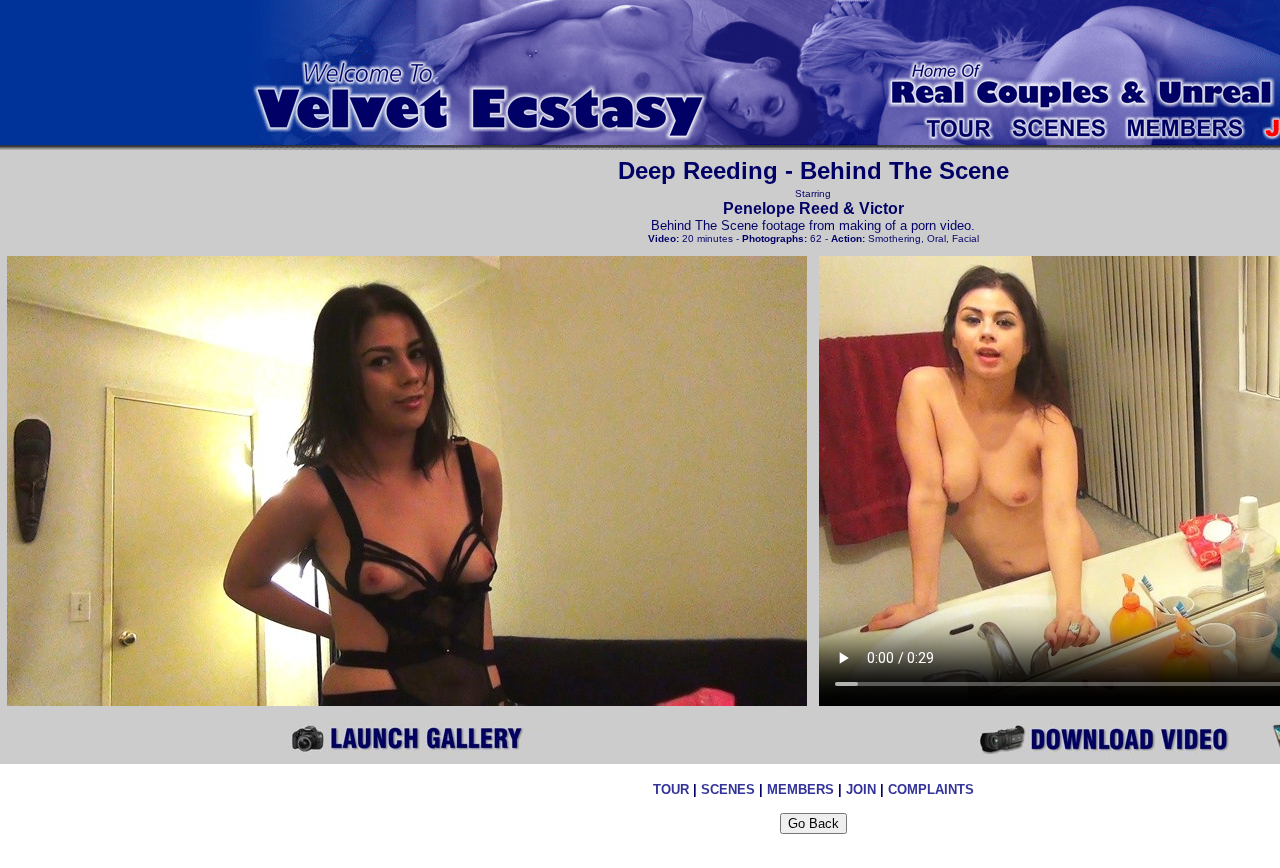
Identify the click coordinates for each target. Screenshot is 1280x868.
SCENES (728, 789)
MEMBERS (800, 789)
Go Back (813, 823)
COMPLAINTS (931, 789)
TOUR (671, 789)
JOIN (861, 789)
